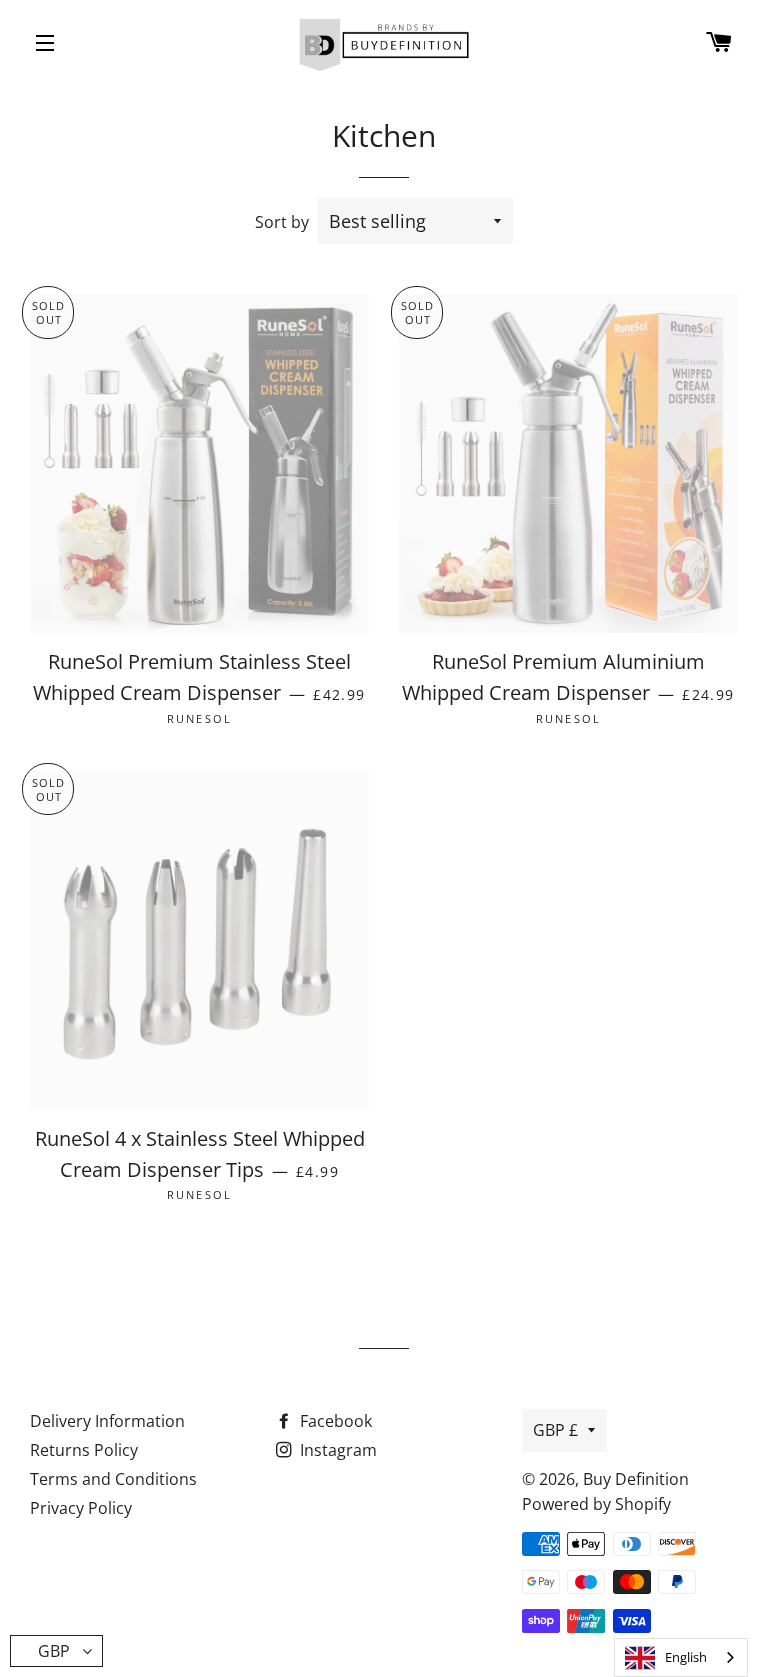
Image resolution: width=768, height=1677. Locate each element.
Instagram (336, 1450)
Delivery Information (107, 1421)
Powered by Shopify (596, 1504)
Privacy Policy (81, 1508)
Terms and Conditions (113, 1479)
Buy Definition (636, 1479)
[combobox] (681, 1657)
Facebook (334, 1421)
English (686, 1657)
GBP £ (555, 1430)
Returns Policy (84, 1450)
